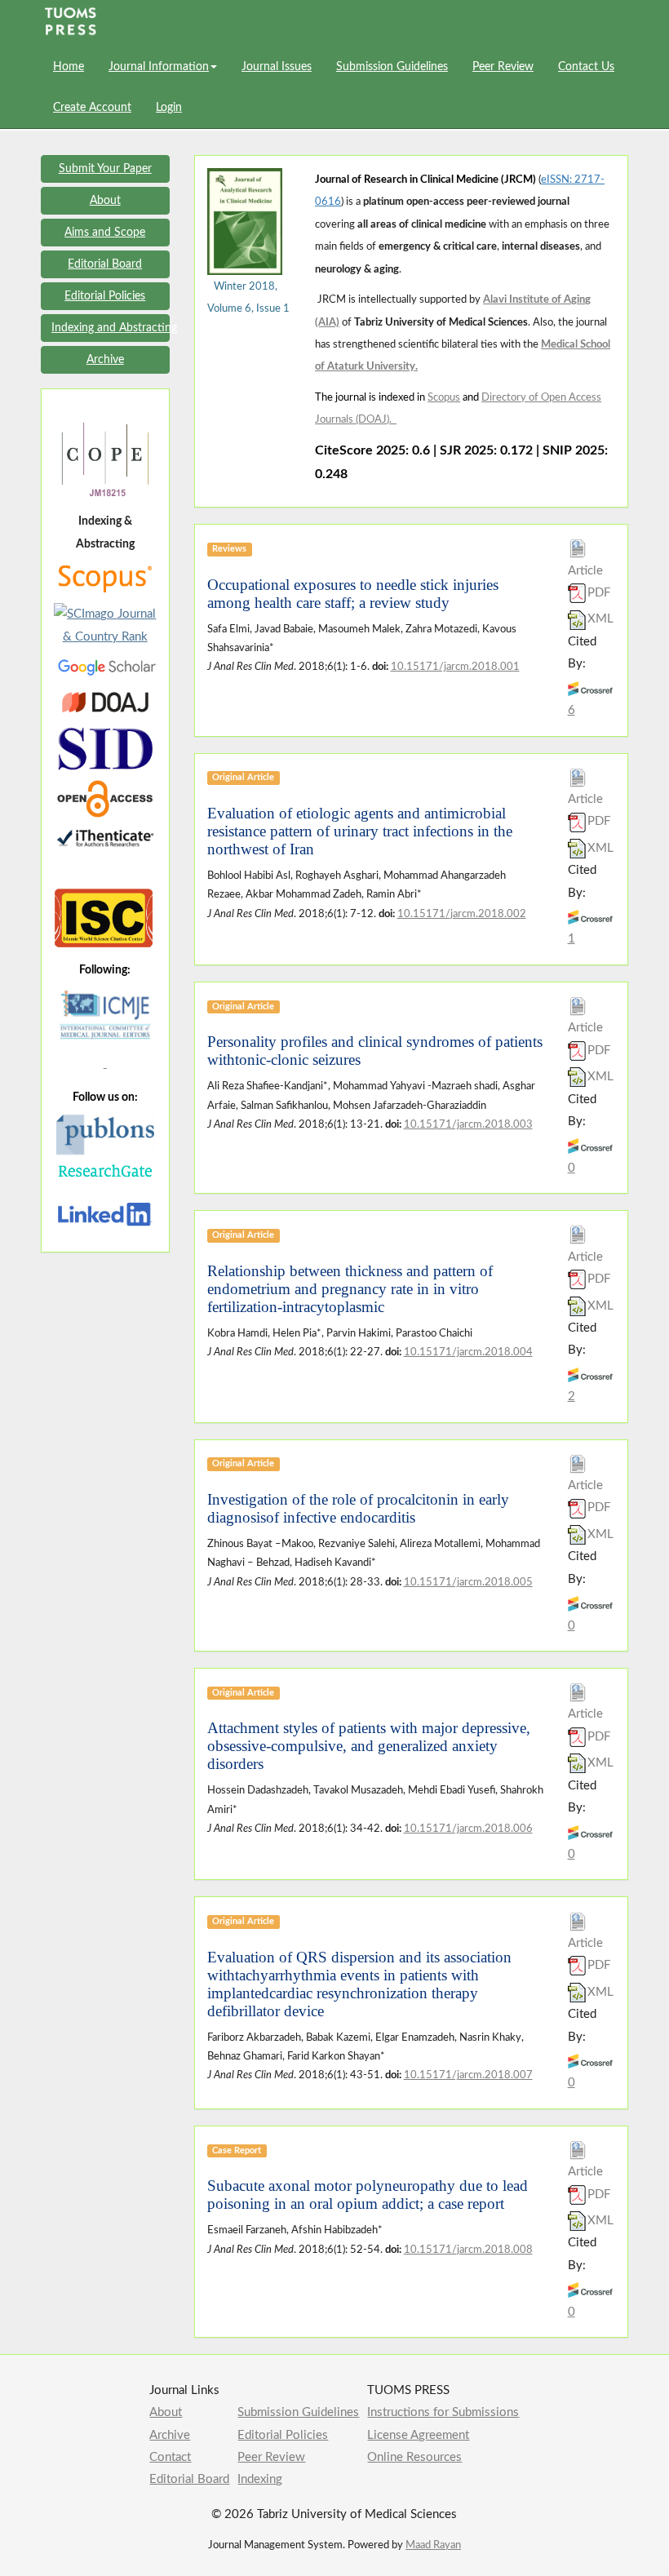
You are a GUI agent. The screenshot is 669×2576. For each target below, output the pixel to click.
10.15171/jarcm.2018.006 (468, 1829)
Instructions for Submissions (443, 2412)
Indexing (260, 2479)
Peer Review (503, 67)
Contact (170, 2457)
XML (600, 619)
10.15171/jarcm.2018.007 (468, 2075)
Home (69, 67)
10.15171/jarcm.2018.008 (468, 2250)
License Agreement (418, 2435)
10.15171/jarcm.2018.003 (468, 1124)
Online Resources (414, 2457)
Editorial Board (189, 2479)
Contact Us (586, 67)
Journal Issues (277, 67)
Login (169, 108)
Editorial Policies (283, 2435)
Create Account (92, 108)
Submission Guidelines (392, 67)
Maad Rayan (433, 2545)
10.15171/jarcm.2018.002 (462, 914)
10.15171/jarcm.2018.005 (468, 1582)
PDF (599, 593)
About (166, 2412)
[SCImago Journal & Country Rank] (105, 625)
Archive (170, 2435)
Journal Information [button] (159, 67)
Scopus (444, 398)
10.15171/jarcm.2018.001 (455, 667)
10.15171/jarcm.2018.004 (468, 1352)
